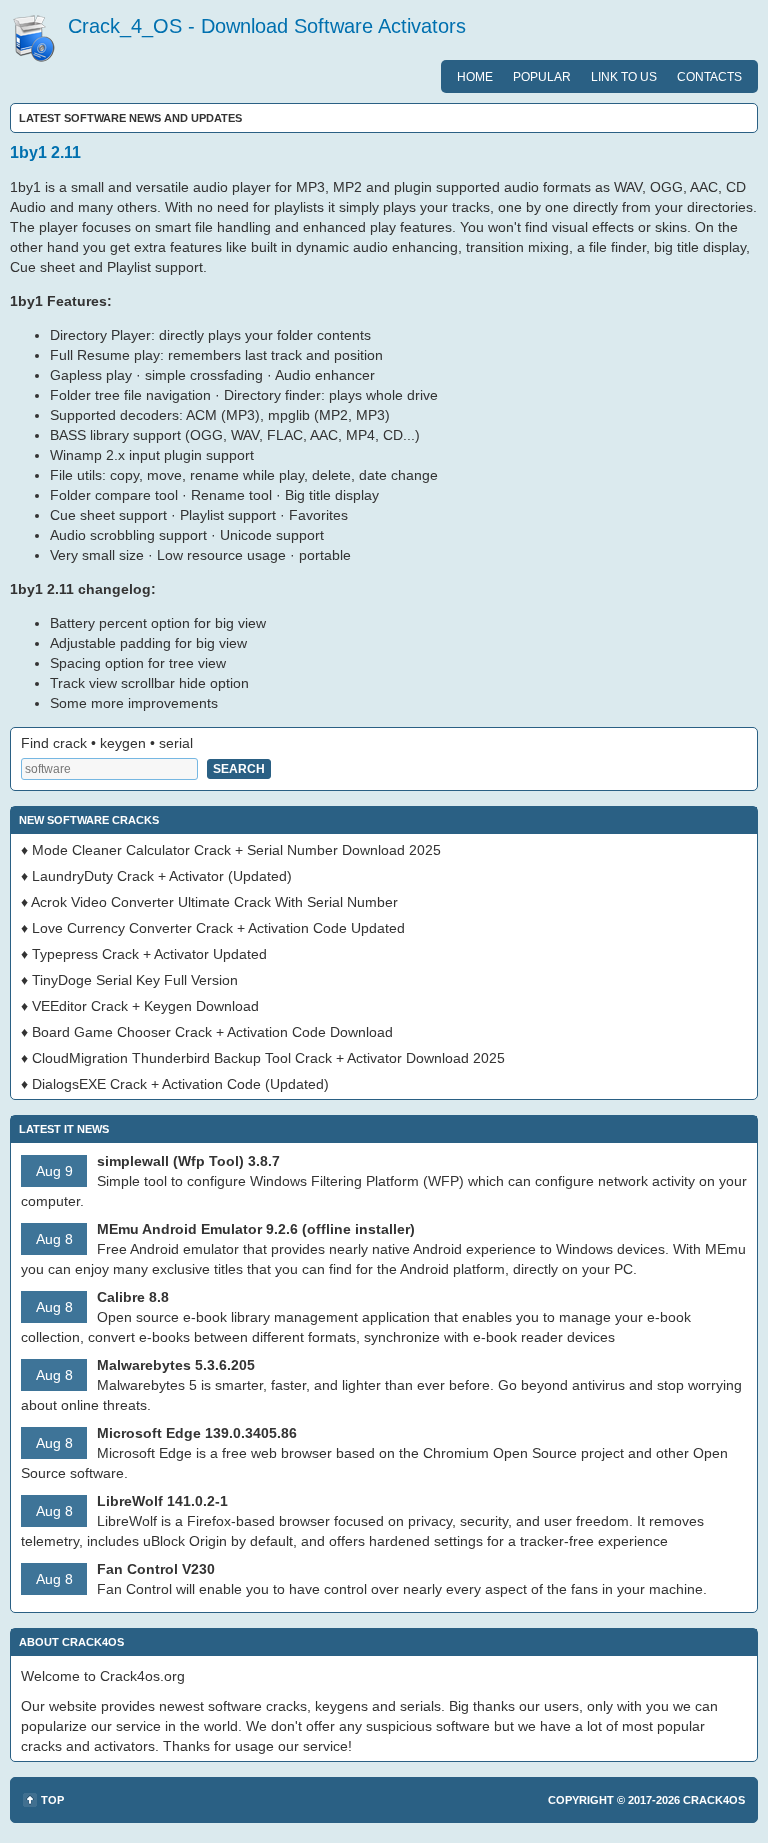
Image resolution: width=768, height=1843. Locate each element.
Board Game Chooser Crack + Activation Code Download (212, 1032)
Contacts (709, 77)
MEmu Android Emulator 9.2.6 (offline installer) (256, 1229)
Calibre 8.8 (133, 1297)
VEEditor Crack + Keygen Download (145, 1006)
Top (52, 1800)
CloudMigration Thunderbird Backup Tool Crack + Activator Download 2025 (268, 1058)
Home (475, 77)
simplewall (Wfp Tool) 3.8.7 (188, 1161)
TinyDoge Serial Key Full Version (135, 980)
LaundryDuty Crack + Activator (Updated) (162, 876)
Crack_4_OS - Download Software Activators (267, 26)
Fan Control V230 (156, 1569)
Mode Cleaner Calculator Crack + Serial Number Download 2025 (236, 850)
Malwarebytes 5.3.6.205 (176, 1365)
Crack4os (714, 1800)
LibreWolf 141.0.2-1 (162, 1501)
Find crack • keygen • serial (107, 743)
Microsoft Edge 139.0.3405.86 (197, 1433)
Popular (542, 77)
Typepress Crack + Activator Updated (149, 954)
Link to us (624, 77)
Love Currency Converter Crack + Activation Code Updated (218, 928)
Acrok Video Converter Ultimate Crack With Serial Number (214, 902)
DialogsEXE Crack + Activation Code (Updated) (180, 1084)
